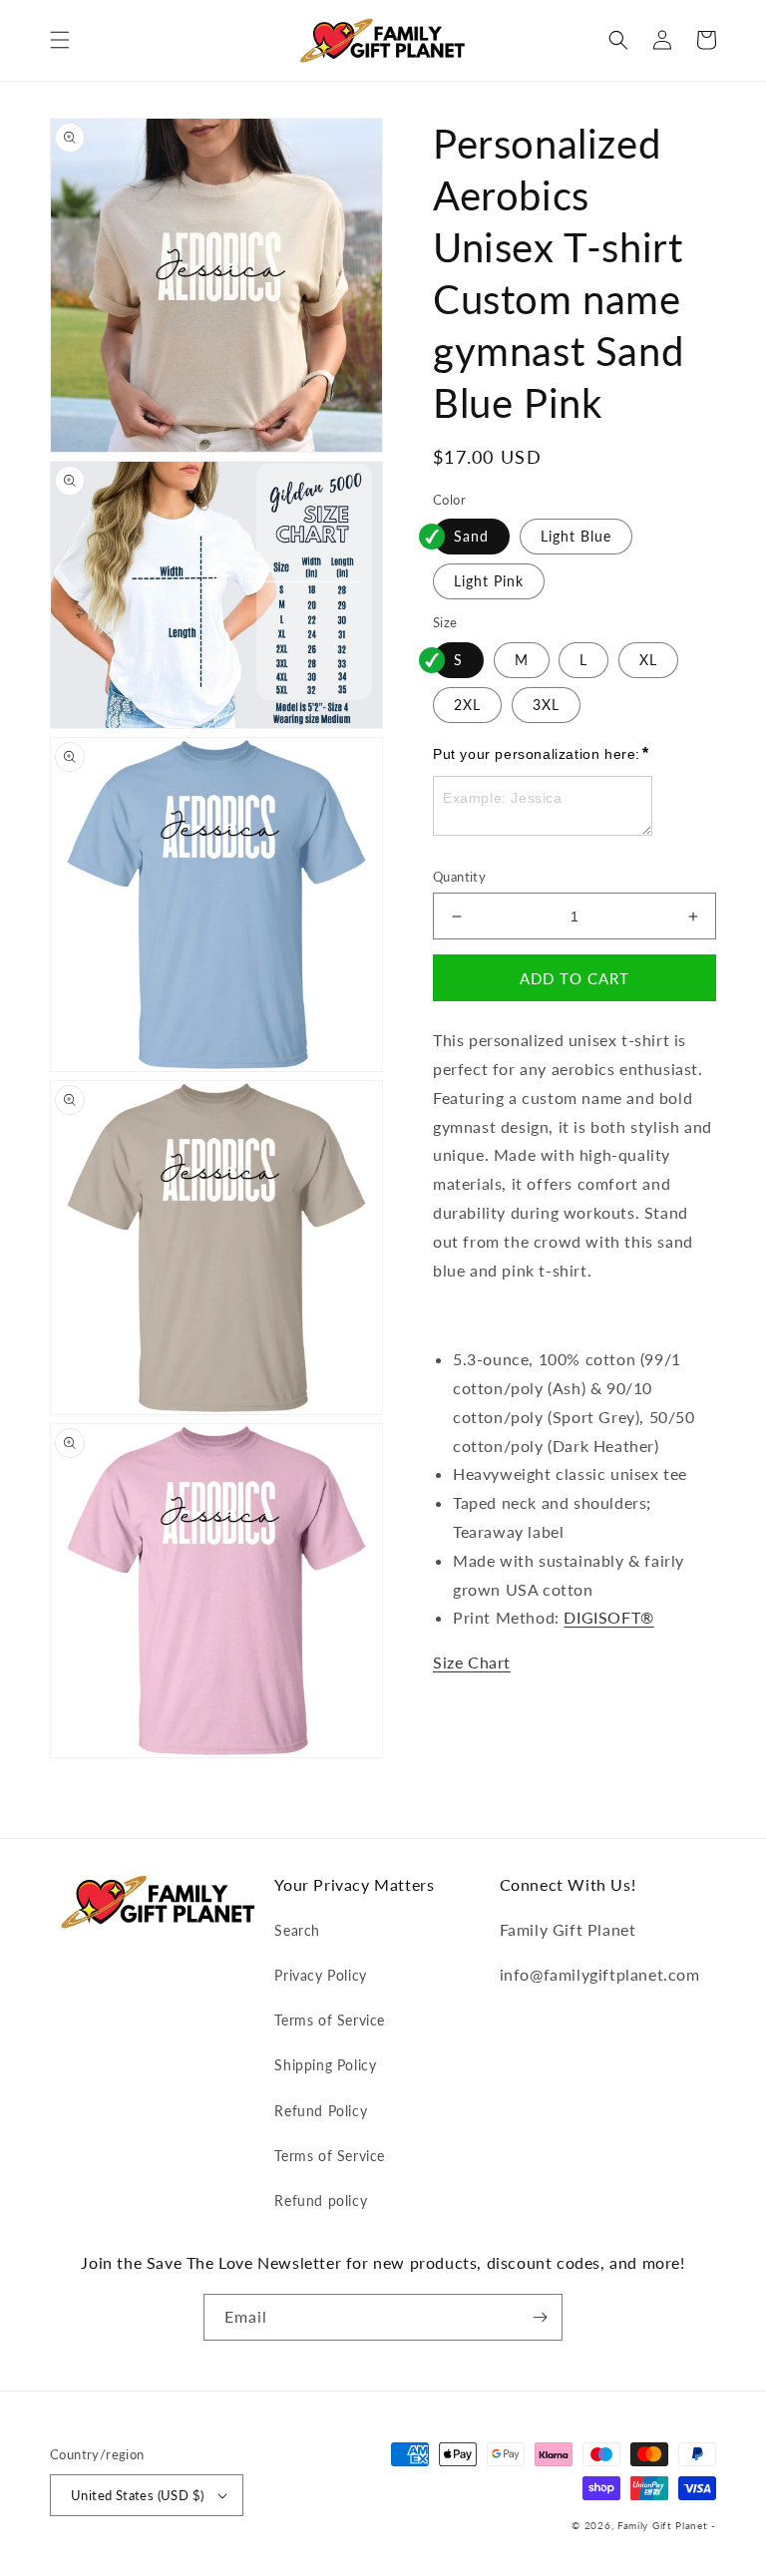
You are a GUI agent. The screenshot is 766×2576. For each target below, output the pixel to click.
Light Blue (576, 536)
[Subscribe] (540, 2317)
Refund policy (321, 2201)
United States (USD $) (137, 2495)
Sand (471, 536)
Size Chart (472, 1662)
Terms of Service (330, 2020)
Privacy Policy (320, 1975)
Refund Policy (321, 2111)
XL (648, 660)
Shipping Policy (325, 2065)
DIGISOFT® (608, 1617)
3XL (546, 705)
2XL (467, 705)
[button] (60, 40)
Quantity (459, 877)
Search (297, 1930)
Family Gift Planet (663, 2525)
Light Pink (489, 581)
